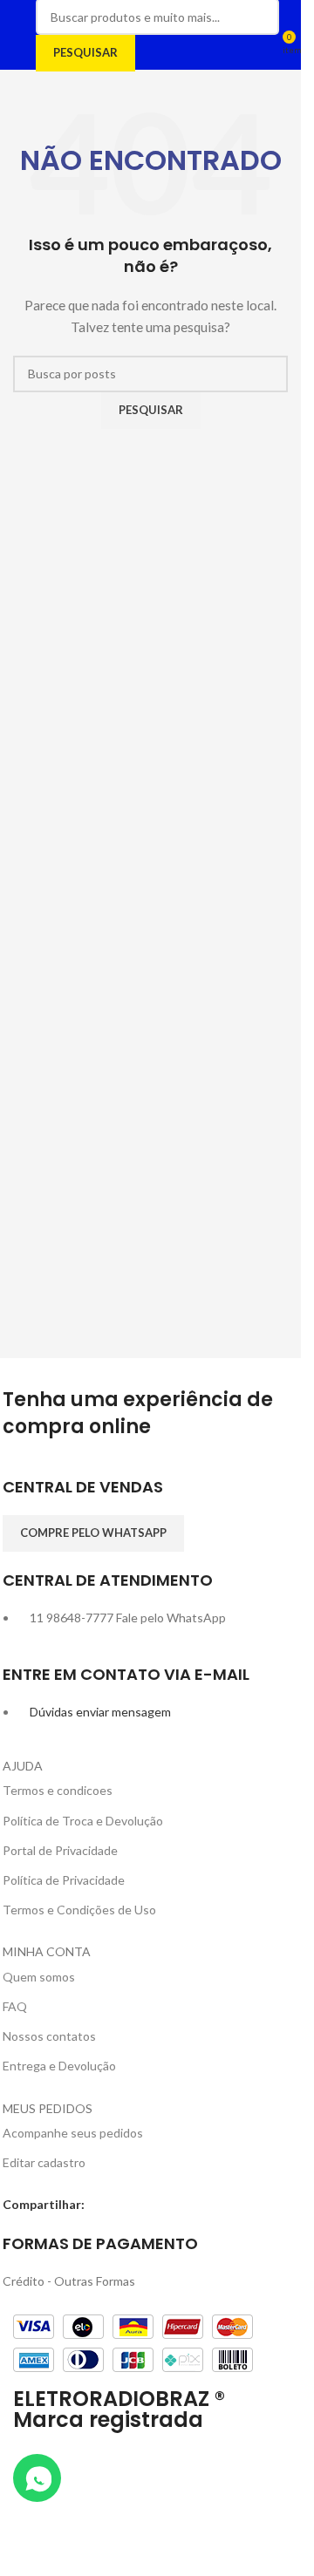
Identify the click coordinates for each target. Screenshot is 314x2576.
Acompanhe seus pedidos (73, 2133)
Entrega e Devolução (59, 2066)
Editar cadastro (44, 2162)
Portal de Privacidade (60, 1850)
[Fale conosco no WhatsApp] (37, 2478)
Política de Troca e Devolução (83, 1821)
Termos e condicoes (58, 1790)
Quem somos (39, 1977)
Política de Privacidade (64, 1880)
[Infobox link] (151, 1495)
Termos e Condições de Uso (79, 1910)
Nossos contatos (49, 2036)
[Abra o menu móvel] (20, 35)
